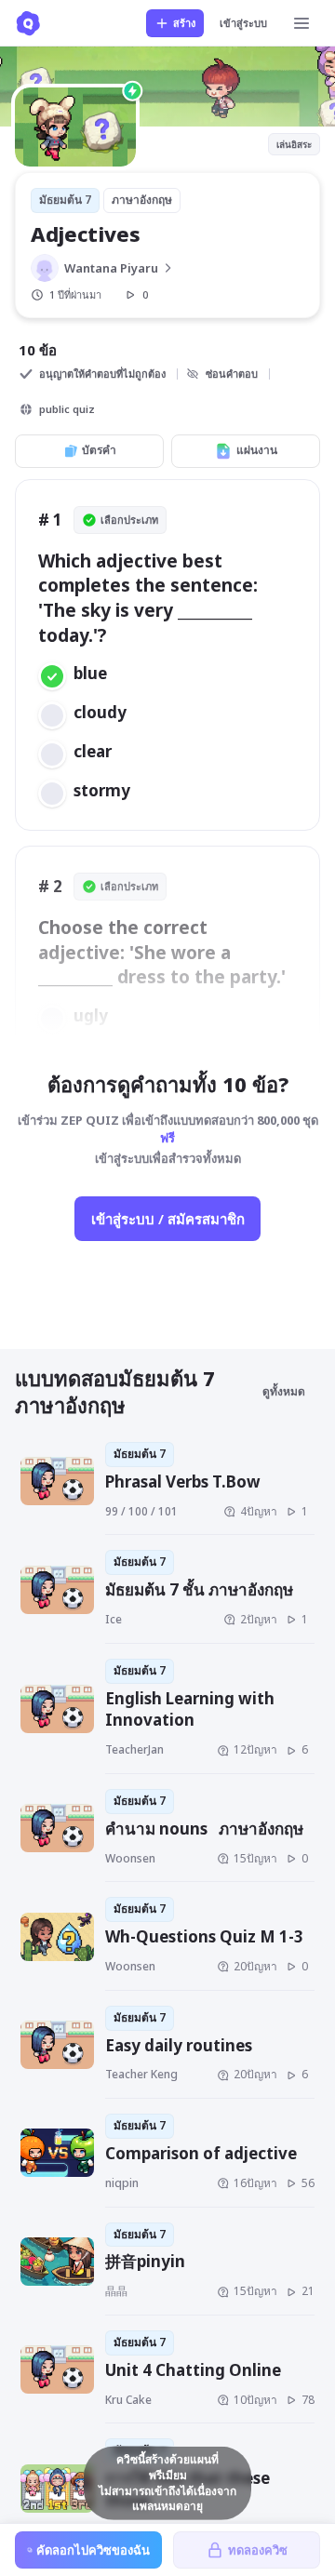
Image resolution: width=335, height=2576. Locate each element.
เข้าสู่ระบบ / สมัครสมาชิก (168, 1219)
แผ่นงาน (257, 450)
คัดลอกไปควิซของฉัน (93, 2550)
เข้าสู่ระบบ (243, 23)
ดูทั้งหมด (284, 1391)
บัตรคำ (99, 450)
